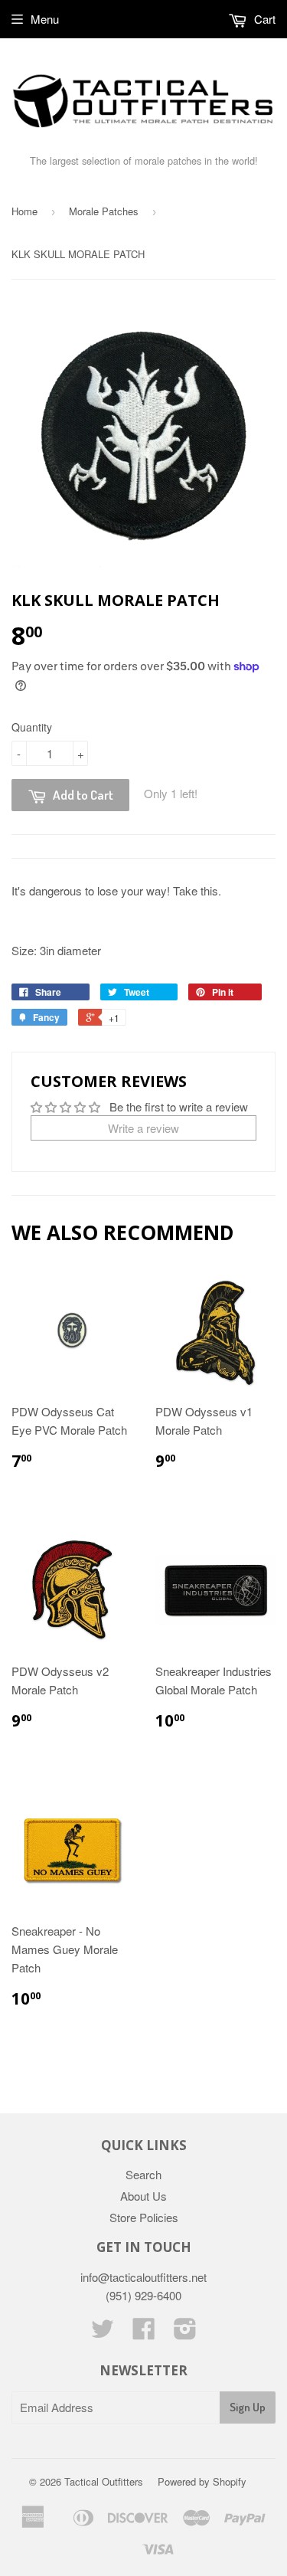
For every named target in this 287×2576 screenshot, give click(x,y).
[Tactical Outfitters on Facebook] (144, 2333)
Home (24, 211)
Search (143, 2174)
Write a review (143, 1128)
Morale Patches (104, 211)
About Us (143, 2196)
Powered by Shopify (202, 2481)
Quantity (32, 727)
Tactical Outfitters (104, 2481)
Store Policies (144, 2217)
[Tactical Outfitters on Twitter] (103, 2333)
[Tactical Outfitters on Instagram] (185, 2333)
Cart (263, 19)
